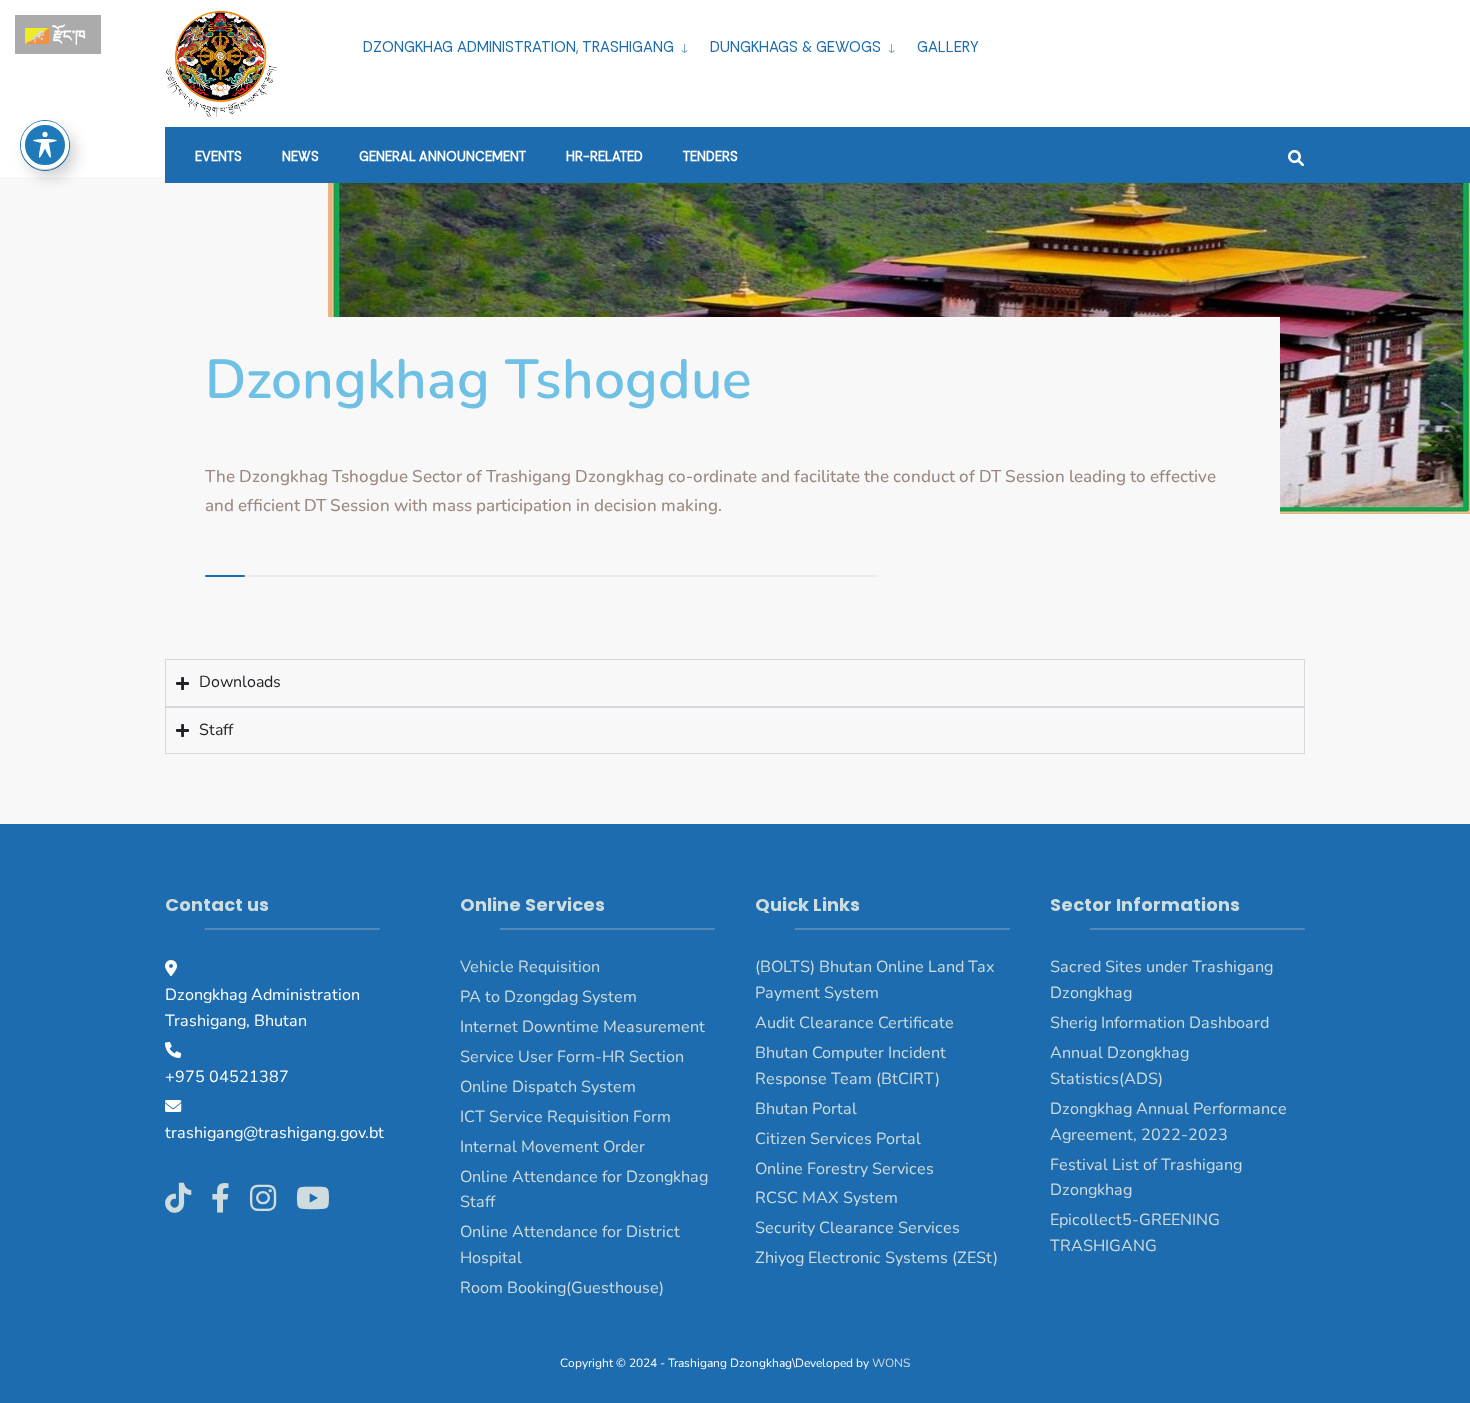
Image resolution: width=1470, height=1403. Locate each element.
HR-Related (604, 156)
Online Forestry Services (844, 1169)
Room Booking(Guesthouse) (562, 1288)
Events (218, 156)
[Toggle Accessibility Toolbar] (45, 145)
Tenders (710, 156)
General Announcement (442, 156)
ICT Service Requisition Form (565, 1117)
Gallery (948, 47)
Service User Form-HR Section (572, 1057)
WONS (891, 1363)
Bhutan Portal (806, 1109)
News (300, 156)
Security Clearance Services (857, 1228)
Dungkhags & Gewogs (795, 47)
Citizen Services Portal (838, 1139)
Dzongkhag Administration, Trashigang (518, 47)
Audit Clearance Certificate (854, 1023)
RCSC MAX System (826, 1198)
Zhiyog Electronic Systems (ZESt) (876, 1258)
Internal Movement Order (552, 1147)
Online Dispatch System (548, 1087)
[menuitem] (528, 44)
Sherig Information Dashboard (1159, 1023)
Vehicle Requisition (530, 967)
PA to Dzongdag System (548, 997)
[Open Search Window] (1296, 155)
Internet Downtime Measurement (582, 1027)
